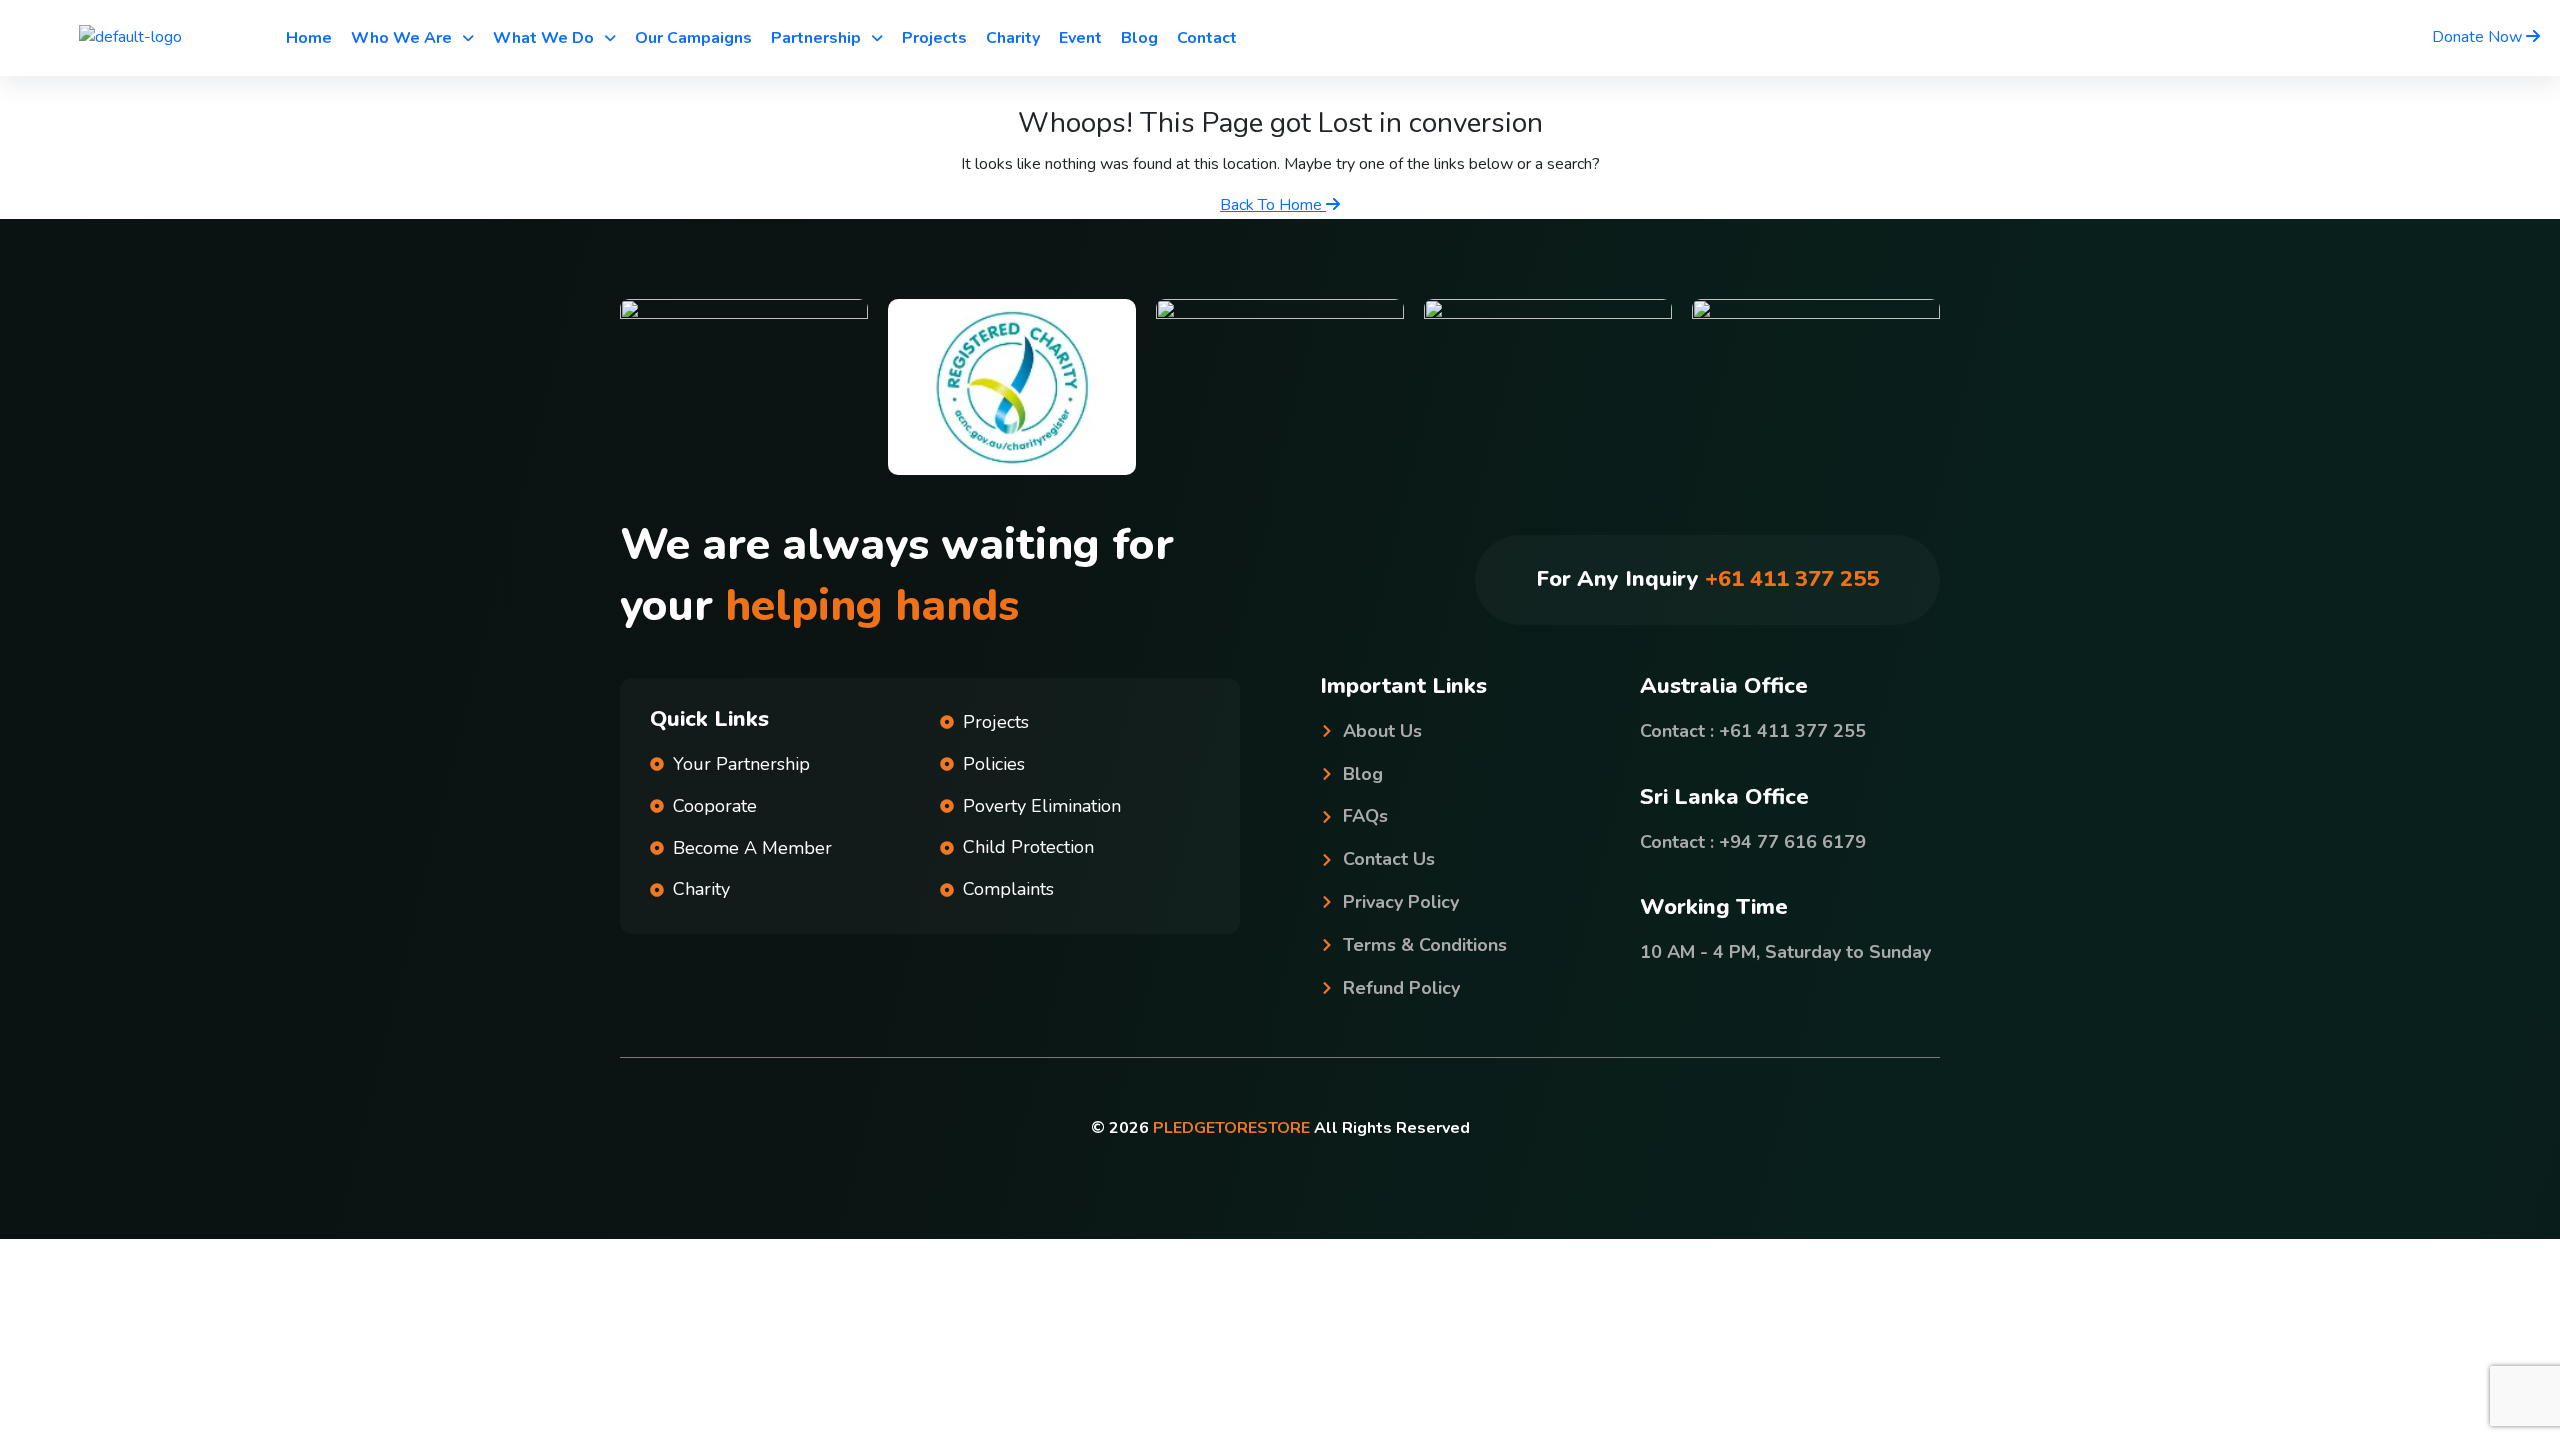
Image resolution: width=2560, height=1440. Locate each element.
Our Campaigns (693, 38)
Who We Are (401, 38)
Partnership (816, 38)
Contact (1207, 38)
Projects (934, 38)
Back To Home (1273, 205)
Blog (1139, 38)
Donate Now (2479, 37)
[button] (412, 38)
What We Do (543, 38)
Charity (1013, 38)
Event (1080, 38)
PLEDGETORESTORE (1231, 1128)
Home (309, 38)
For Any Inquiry (1707, 579)
